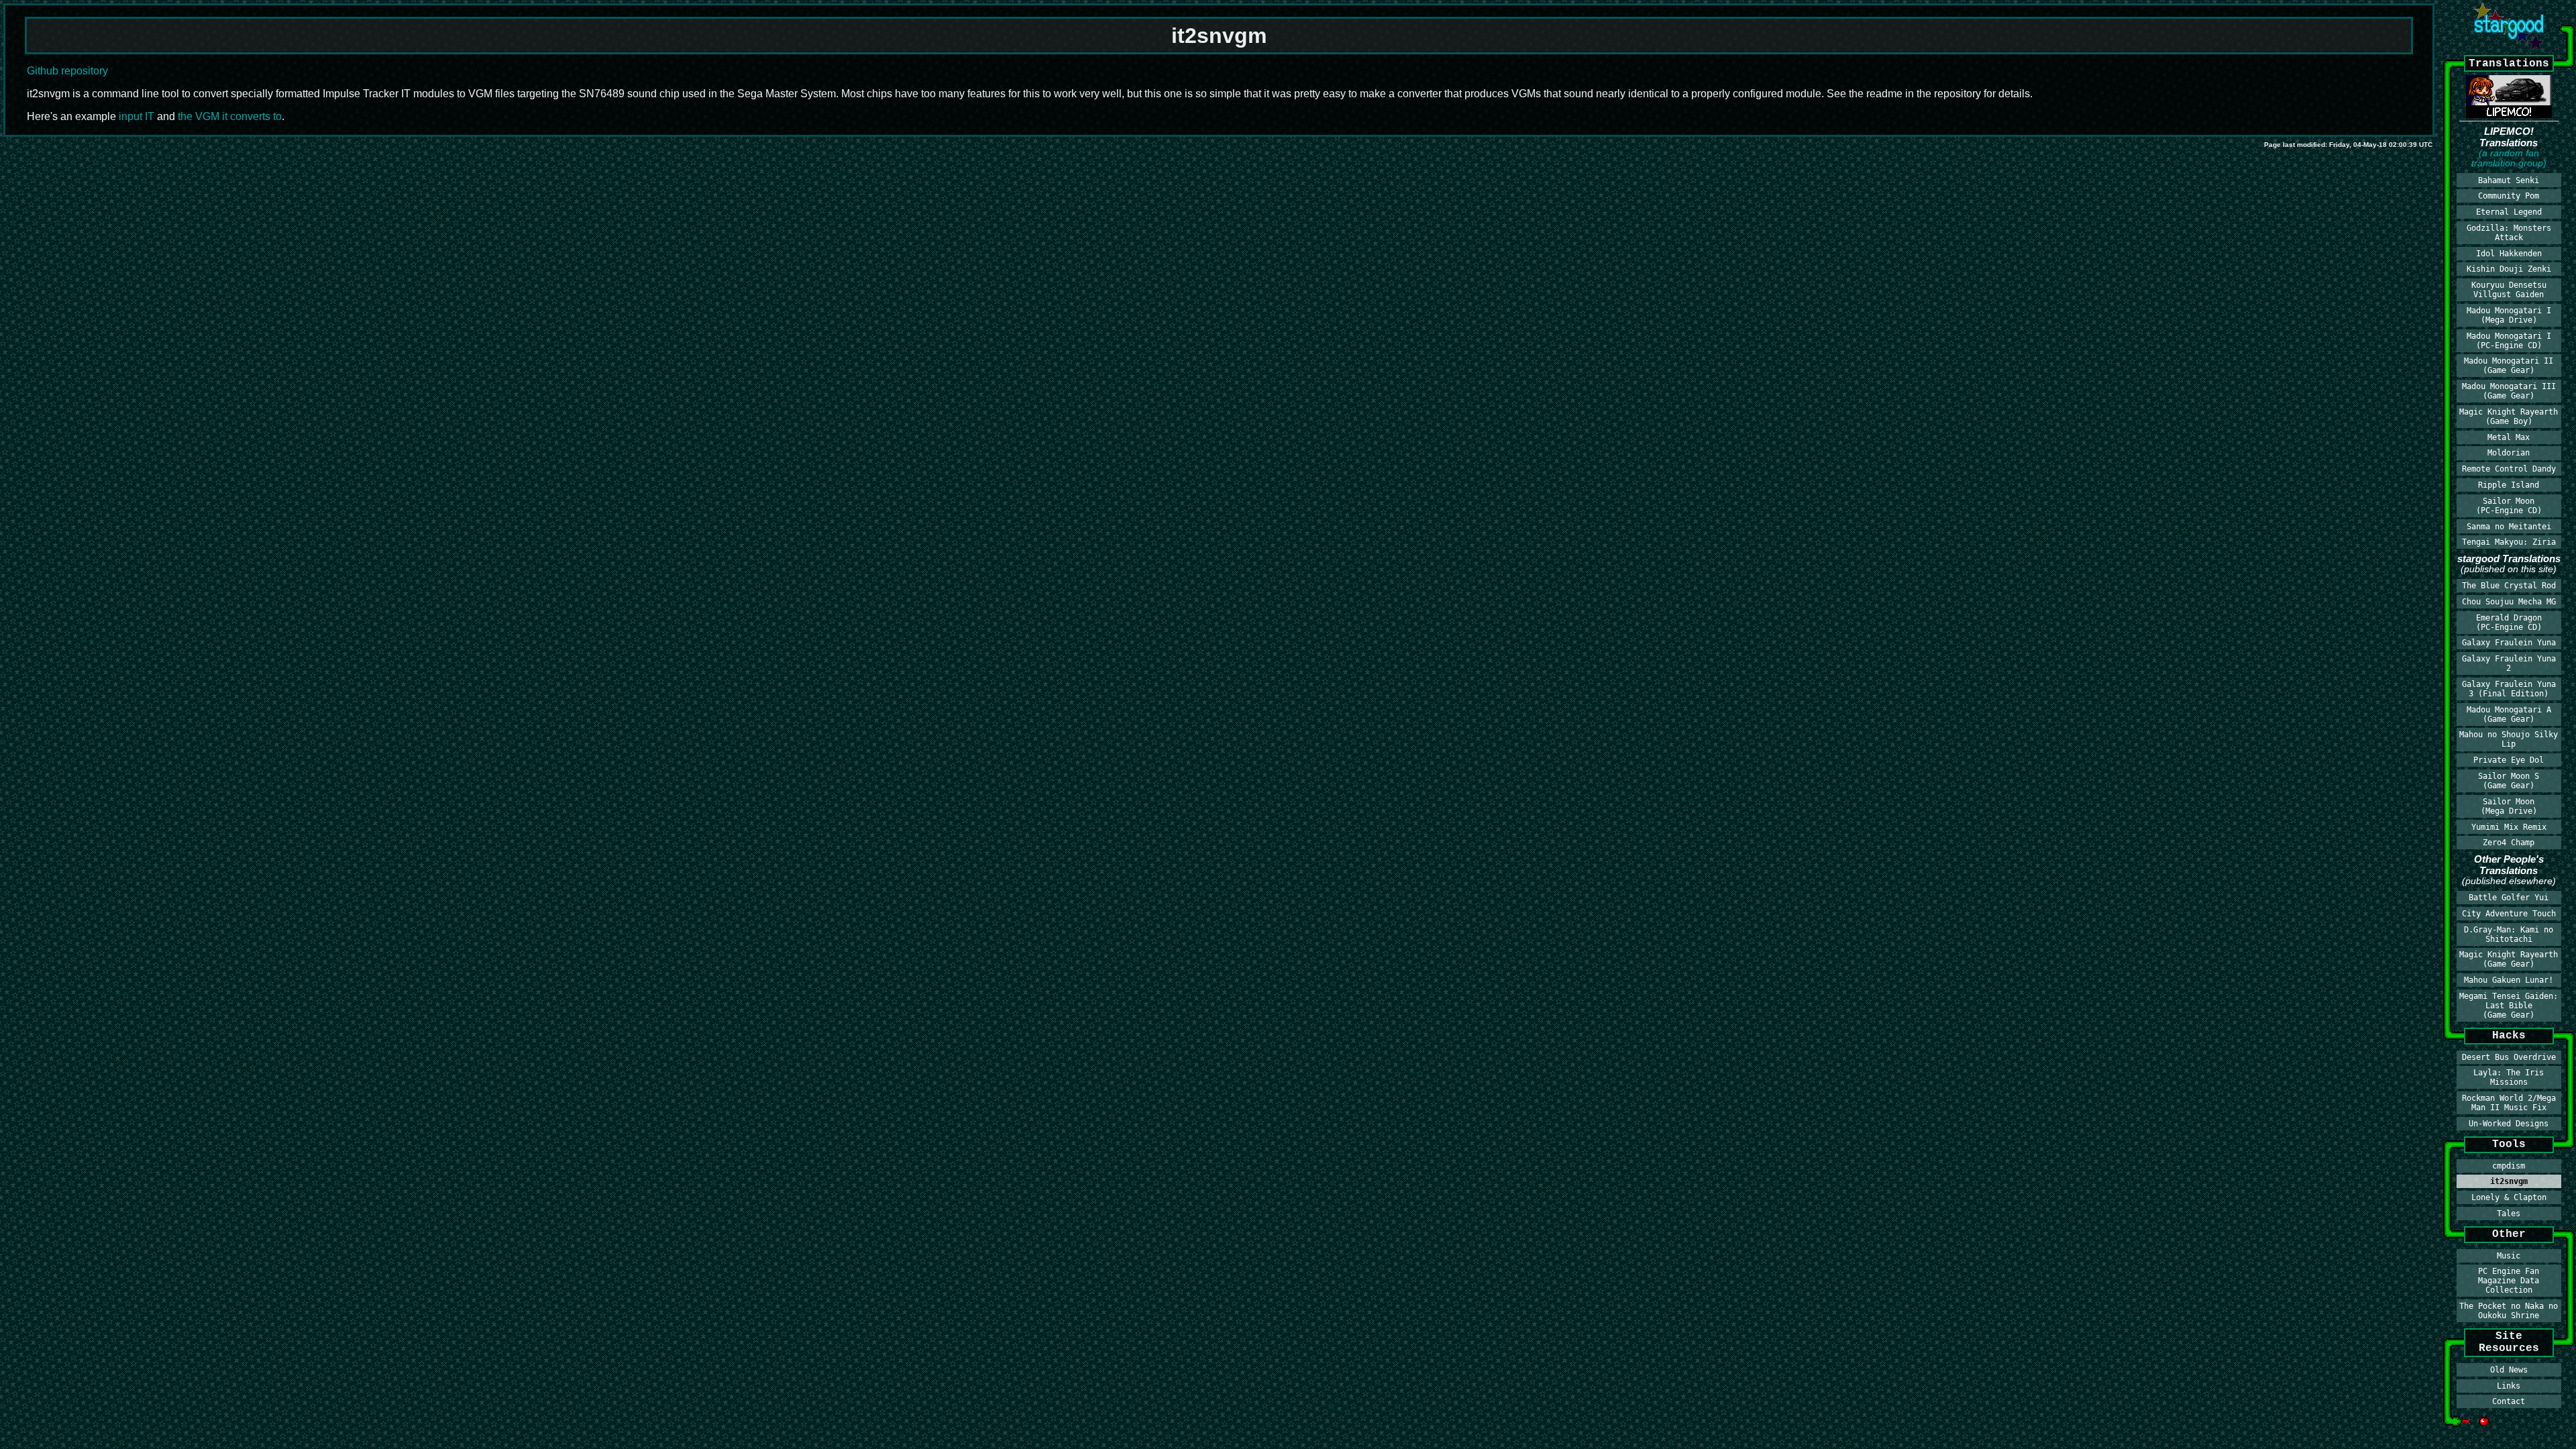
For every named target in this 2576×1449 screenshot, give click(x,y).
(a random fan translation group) (2509, 158)
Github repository (67, 71)
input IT (137, 116)
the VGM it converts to (230, 116)
